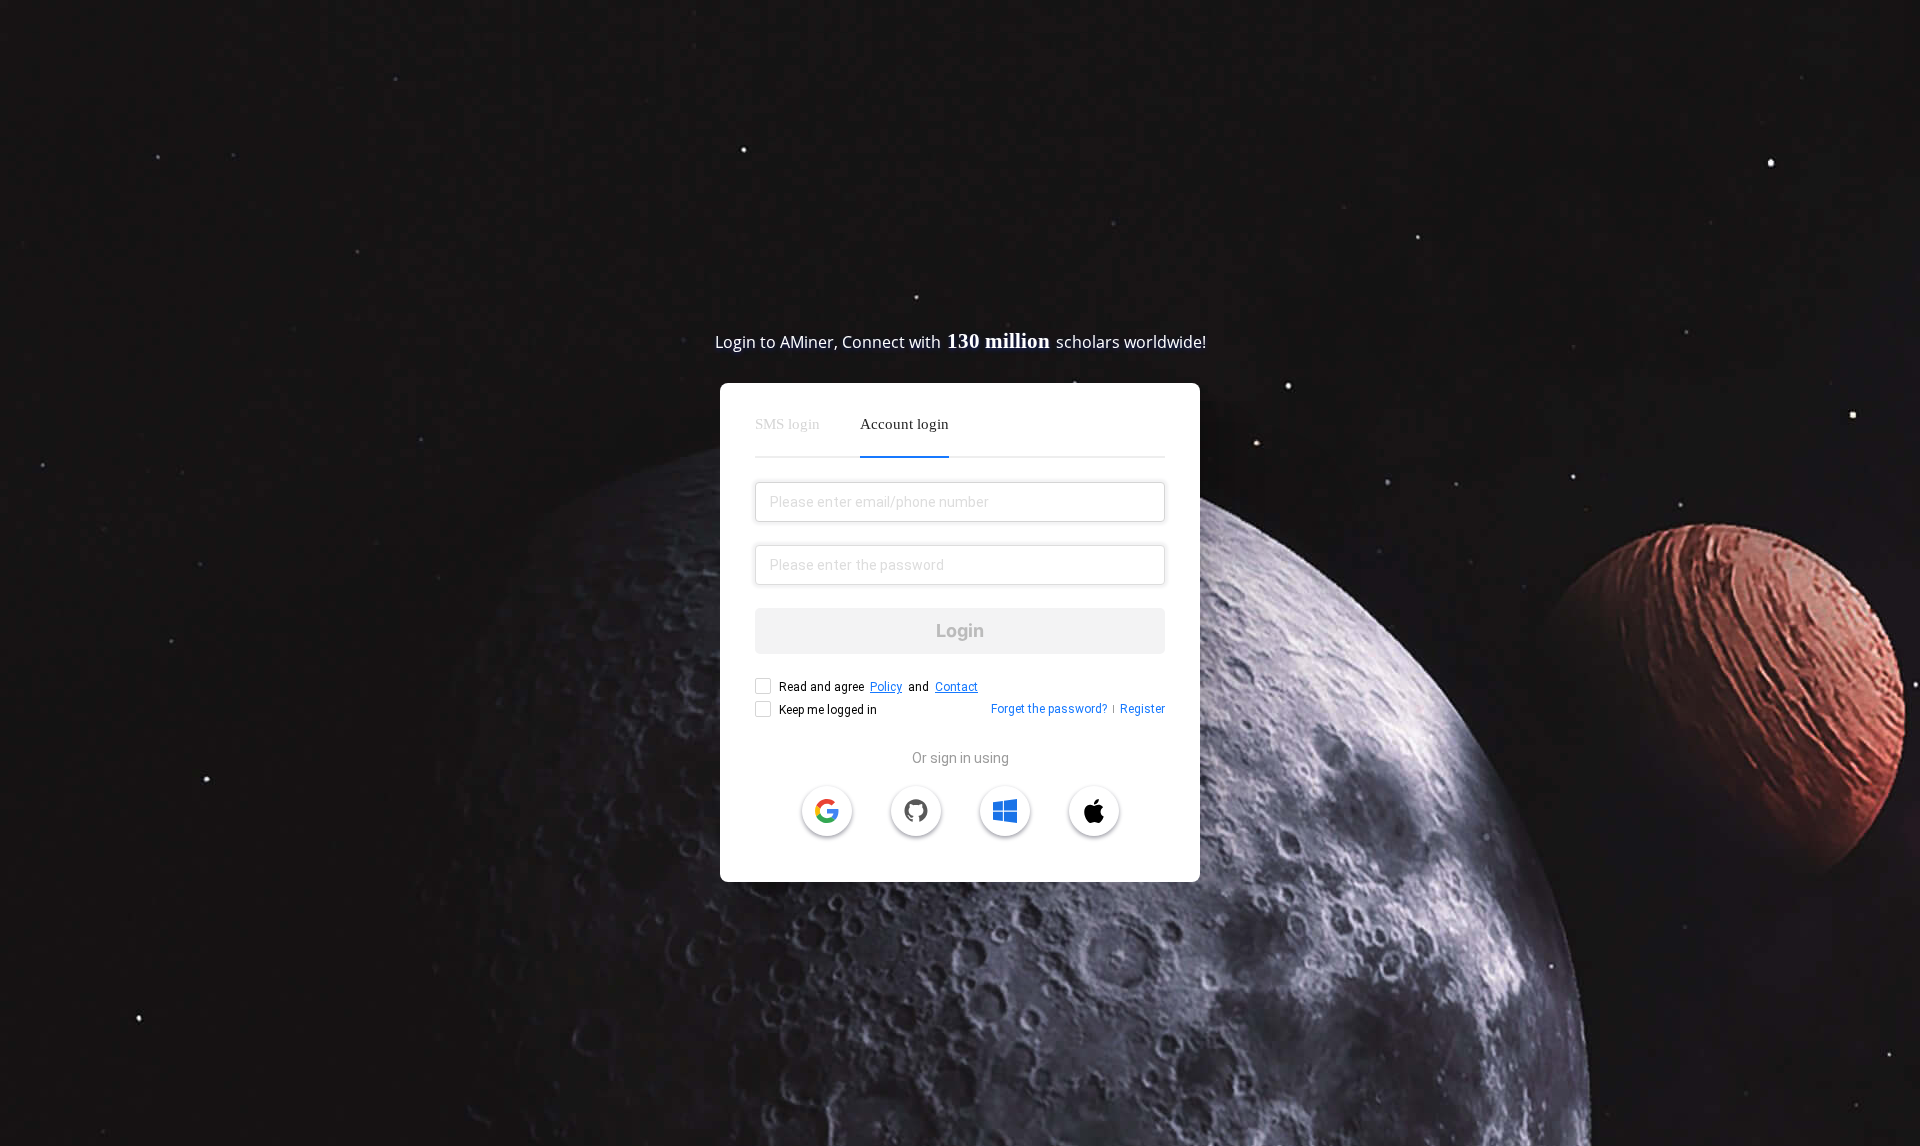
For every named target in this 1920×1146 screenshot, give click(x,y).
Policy (886, 687)
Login (960, 630)
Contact (956, 687)
